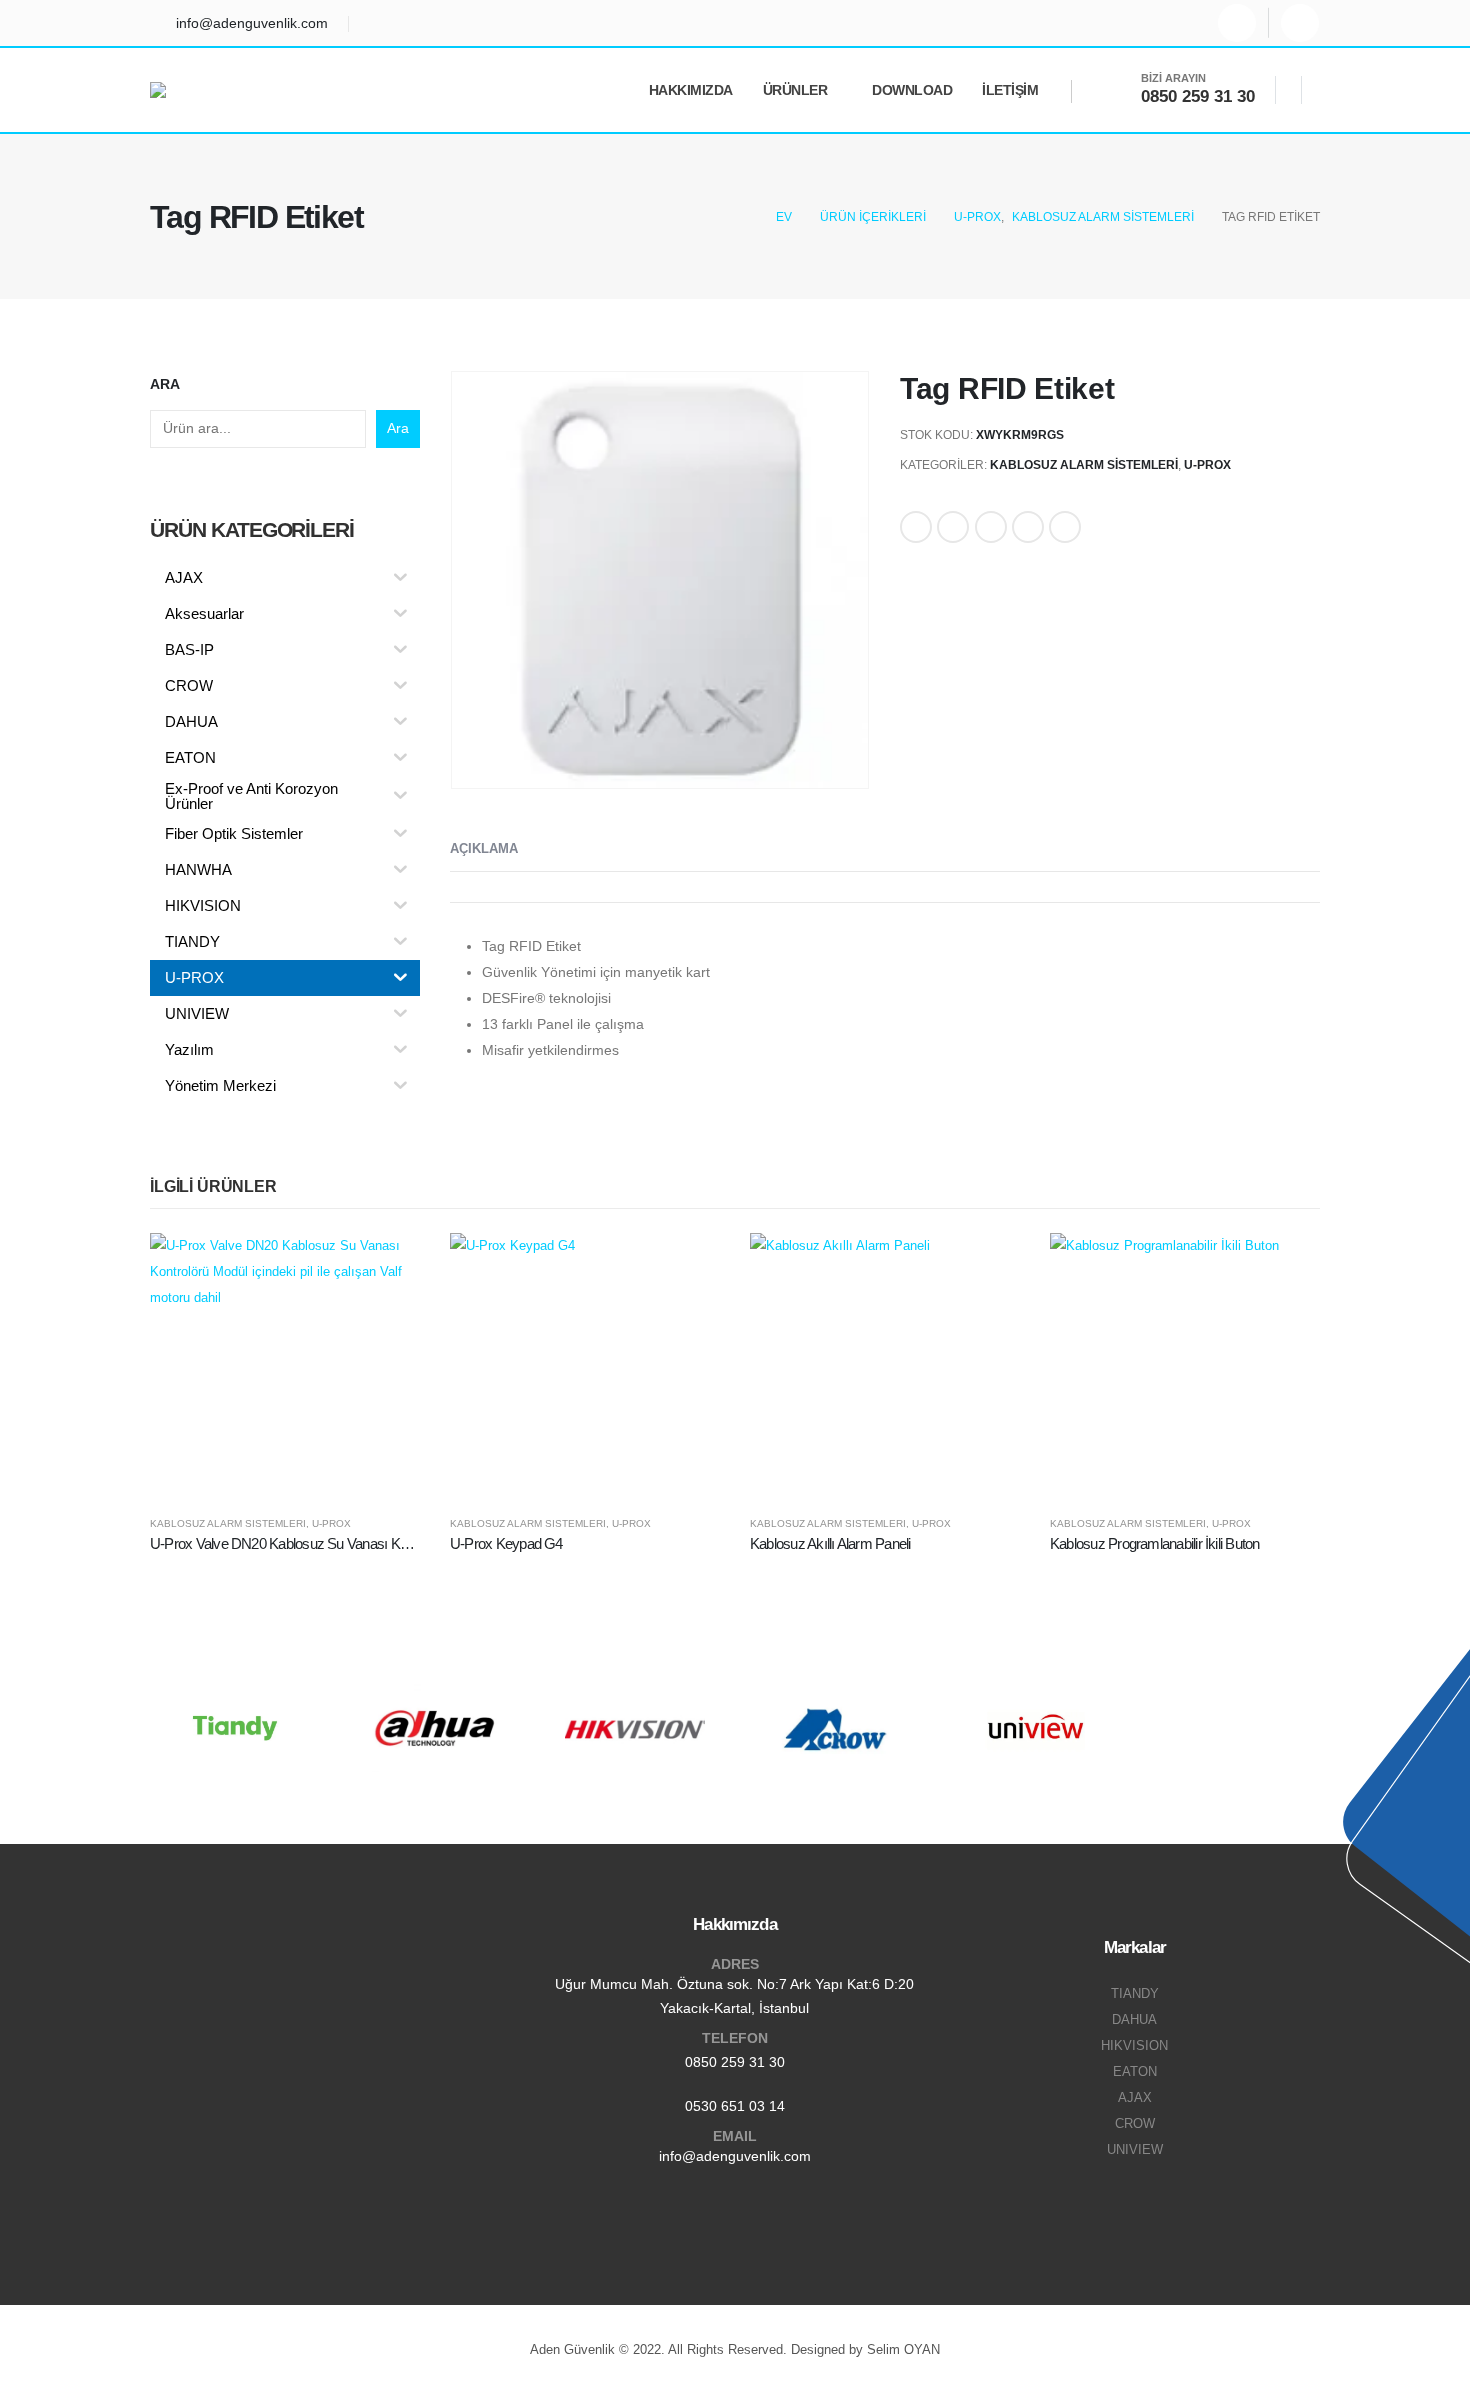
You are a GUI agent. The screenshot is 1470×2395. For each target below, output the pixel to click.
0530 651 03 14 (735, 2106)
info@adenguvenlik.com (735, 2156)
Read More (387, 1266)
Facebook (916, 527)
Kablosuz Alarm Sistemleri (1084, 465)
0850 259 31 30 (735, 2062)
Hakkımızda (691, 90)
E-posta (1065, 527)
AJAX (1135, 2098)
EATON (1135, 2072)
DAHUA (1134, 2020)
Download (912, 90)
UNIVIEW (1135, 2150)
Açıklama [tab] (484, 848)
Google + (1028, 527)
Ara (165, 384)
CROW (1135, 2124)
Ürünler (795, 90)
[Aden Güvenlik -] (204, 90)
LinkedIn (991, 527)
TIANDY (1135, 1994)
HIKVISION (1134, 2046)
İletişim (1010, 90)
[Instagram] (1237, 23)
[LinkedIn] (1300, 23)
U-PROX (1207, 465)
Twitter (953, 527)
